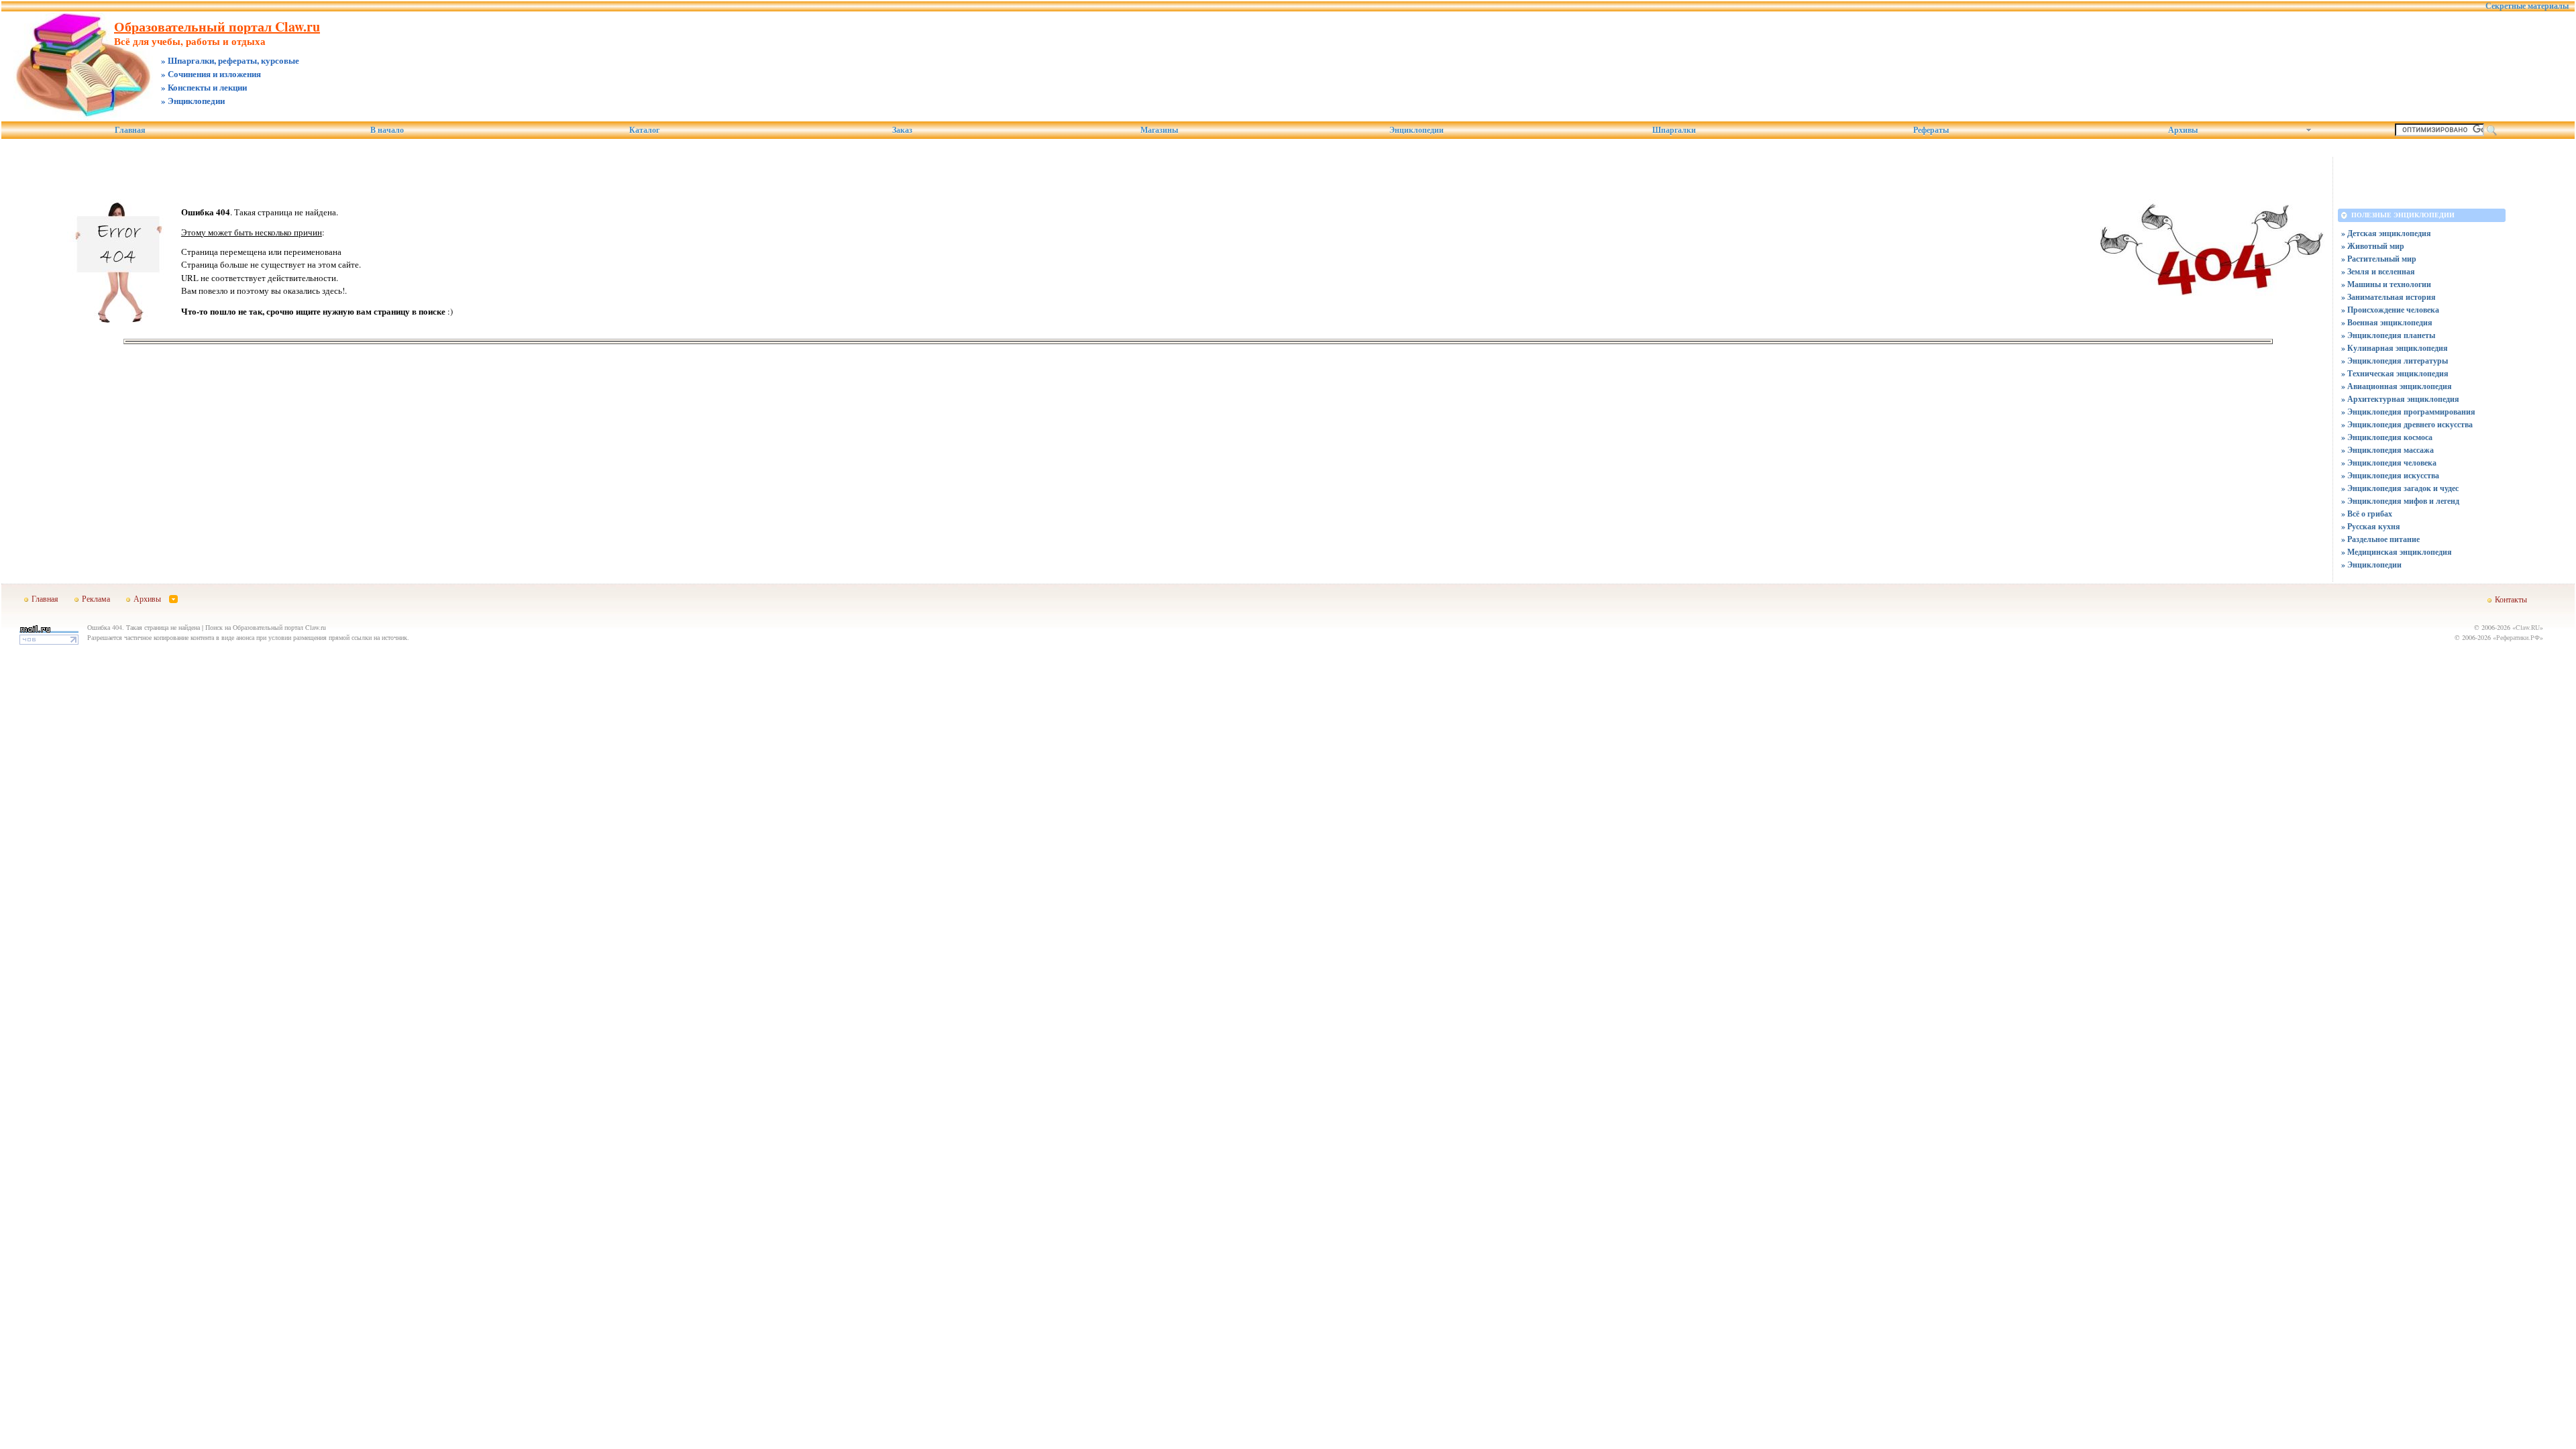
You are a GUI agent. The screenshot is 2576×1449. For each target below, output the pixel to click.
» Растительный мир (2379, 259)
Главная (130, 130)
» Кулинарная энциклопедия (2395, 348)
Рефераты (1931, 130)
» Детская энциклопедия (2386, 233)
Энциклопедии (1416, 130)
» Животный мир (2373, 246)
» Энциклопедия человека (2389, 463)
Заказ (902, 130)
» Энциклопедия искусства (2390, 475)
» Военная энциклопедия (2387, 322)
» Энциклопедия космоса (2387, 437)
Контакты (2511, 599)
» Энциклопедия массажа (2387, 450)
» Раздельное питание (2380, 539)
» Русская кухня (2371, 526)
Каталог (644, 130)
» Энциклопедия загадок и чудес (2400, 488)
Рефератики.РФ (2518, 637)
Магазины (1159, 130)
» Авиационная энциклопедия (2397, 386)
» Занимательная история (2389, 297)
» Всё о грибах (2367, 514)
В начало (387, 130)
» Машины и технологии (2386, 284)
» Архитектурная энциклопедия (2400, 399)
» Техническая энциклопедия (2395, 373)
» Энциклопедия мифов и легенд (2400, 501)
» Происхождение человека (2390, 310)
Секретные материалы (2527, 6)
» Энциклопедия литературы (2395, 361)
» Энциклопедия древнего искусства (2407, 424)
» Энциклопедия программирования (2408, 412)
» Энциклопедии (2371, 565)
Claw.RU (2528, 627)
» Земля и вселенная (2378, 271)
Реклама (96, 598)
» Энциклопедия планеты (2388, 335)
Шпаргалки (1674, 130)
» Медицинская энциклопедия (2397, 552)
